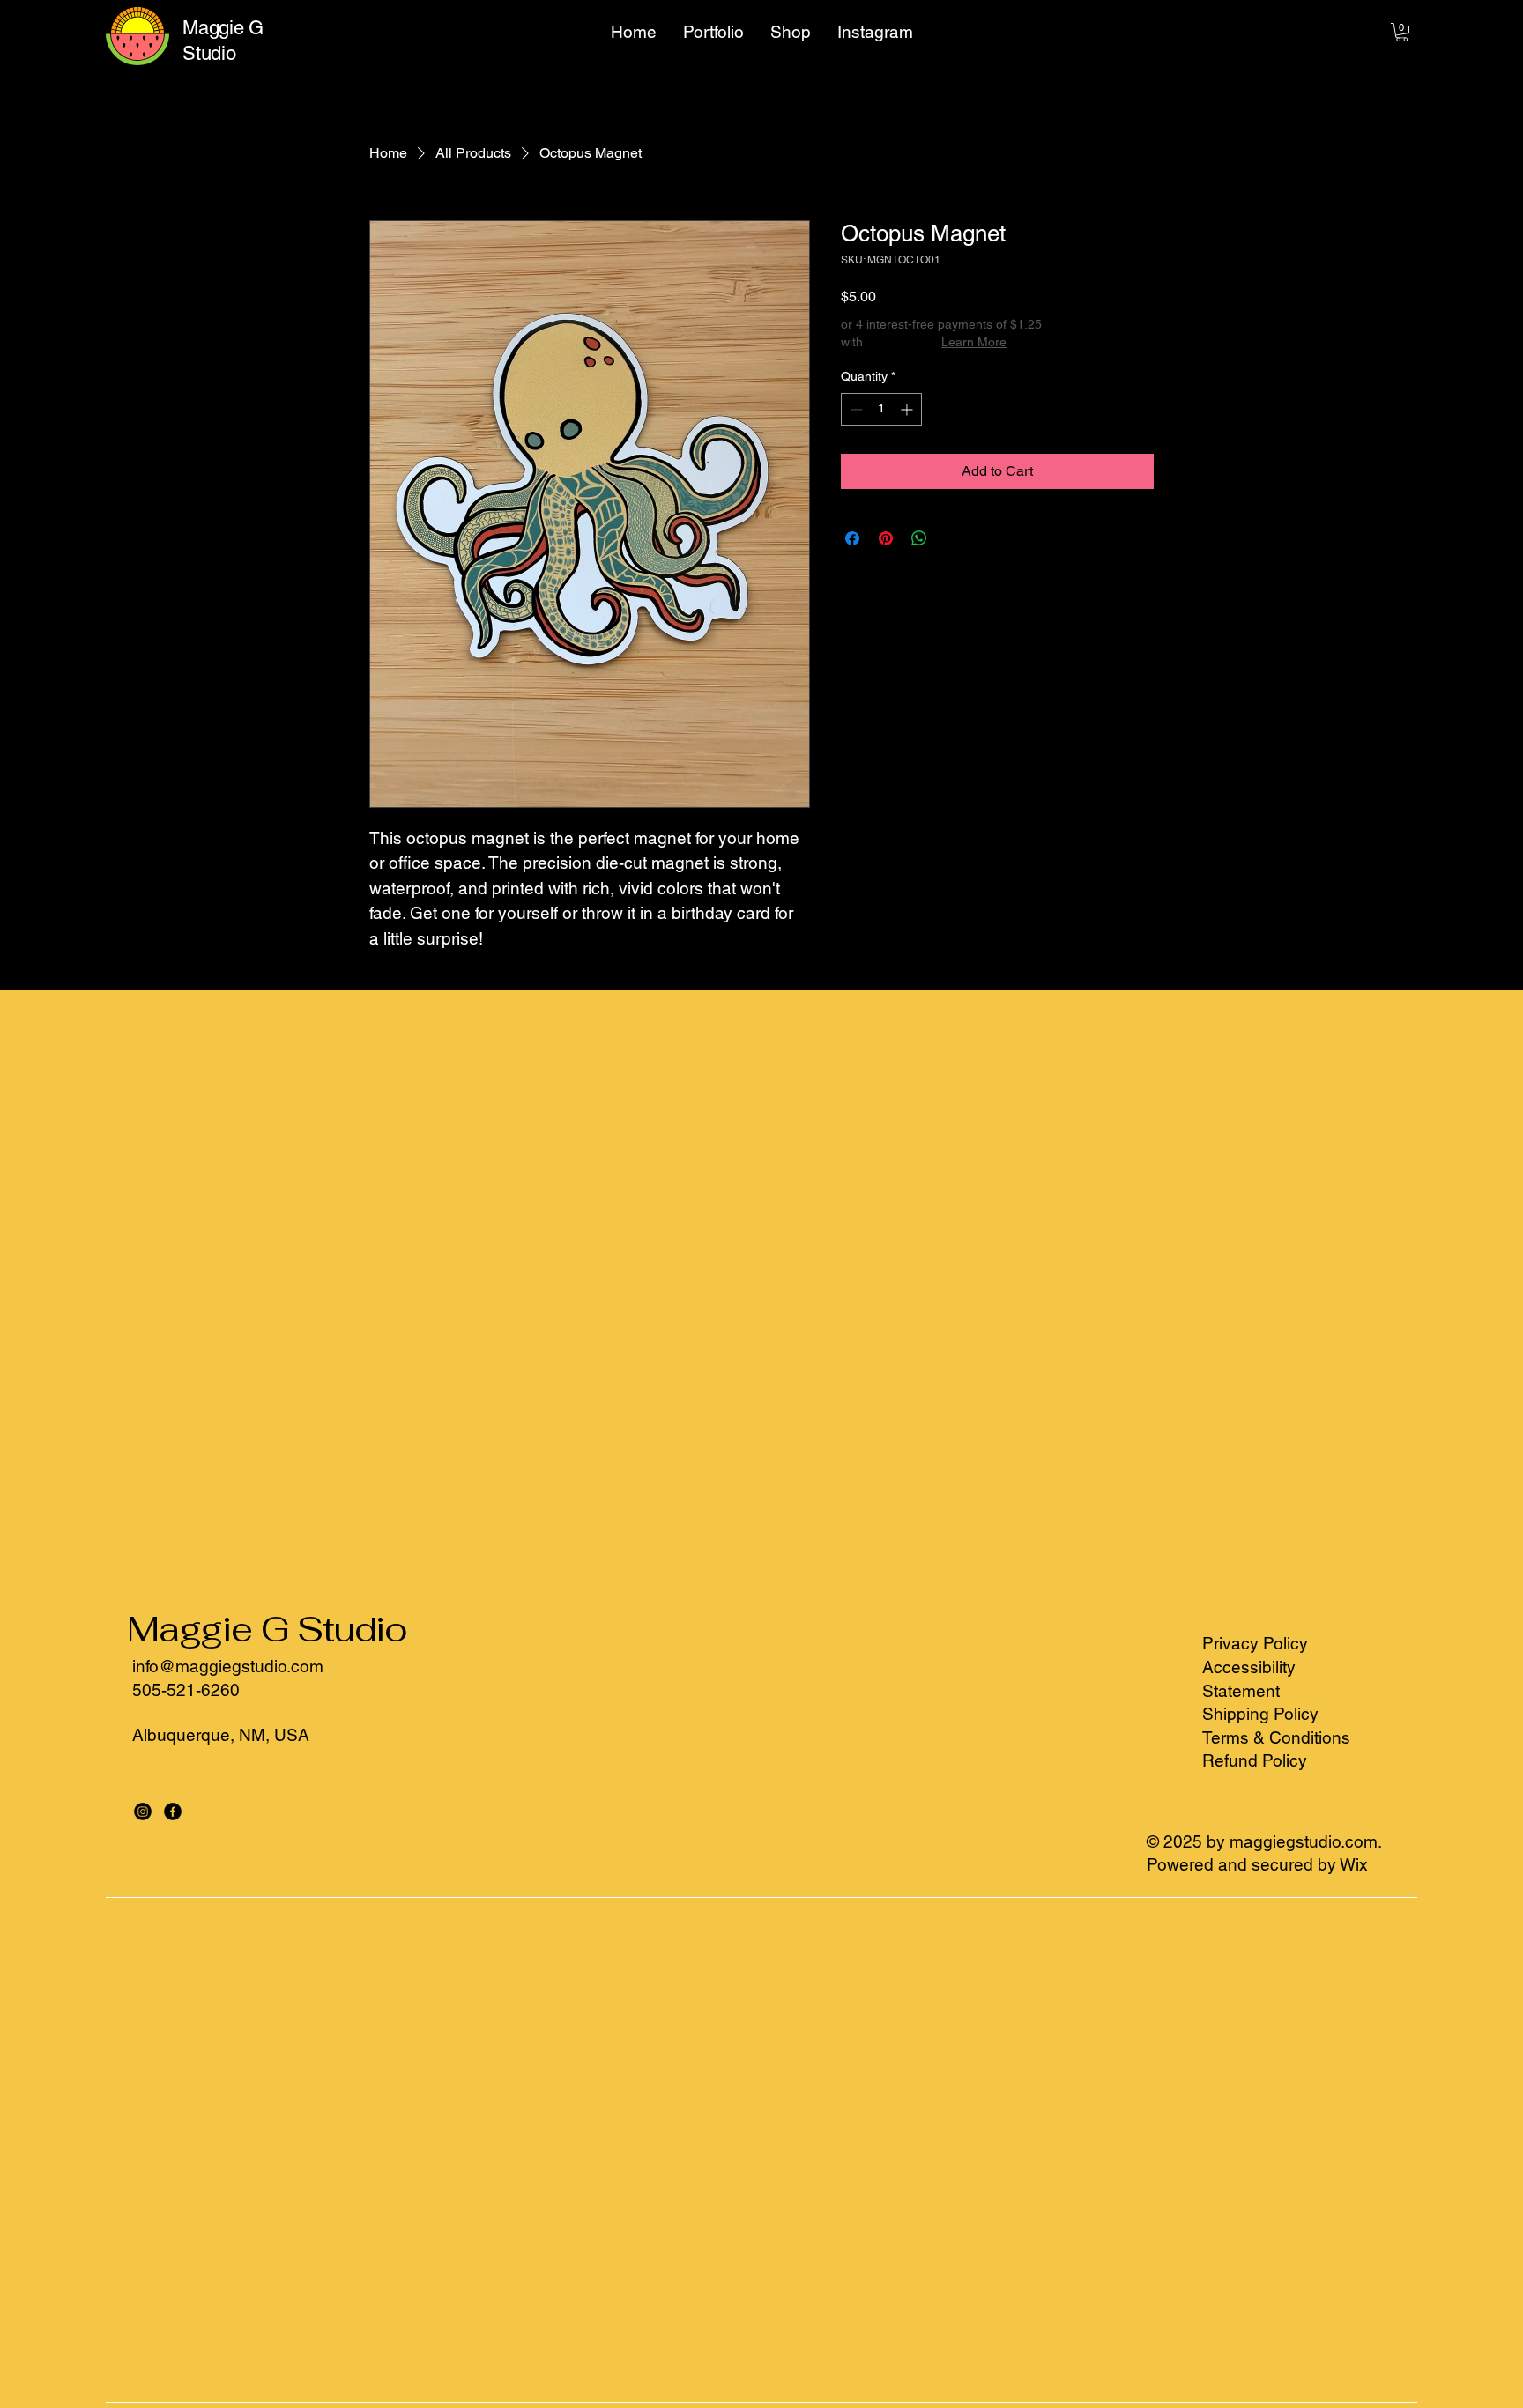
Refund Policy (1255, 1760)
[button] (1402, 32)
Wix (1356, 1864)
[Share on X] (953, 538)
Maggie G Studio (267, 1629)
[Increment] (908, 409)
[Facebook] (173, 1812)
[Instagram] (143, 1812)
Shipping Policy (1260, 1714)
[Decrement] (854, 409)
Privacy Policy (1255, 1643)
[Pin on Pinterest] (886, 538)
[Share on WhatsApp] (919, 538)
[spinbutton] (881, 409)
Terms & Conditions (1276, 1737)
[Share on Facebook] (852, 538)
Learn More (974, 342)
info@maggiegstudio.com (228, 1666)
